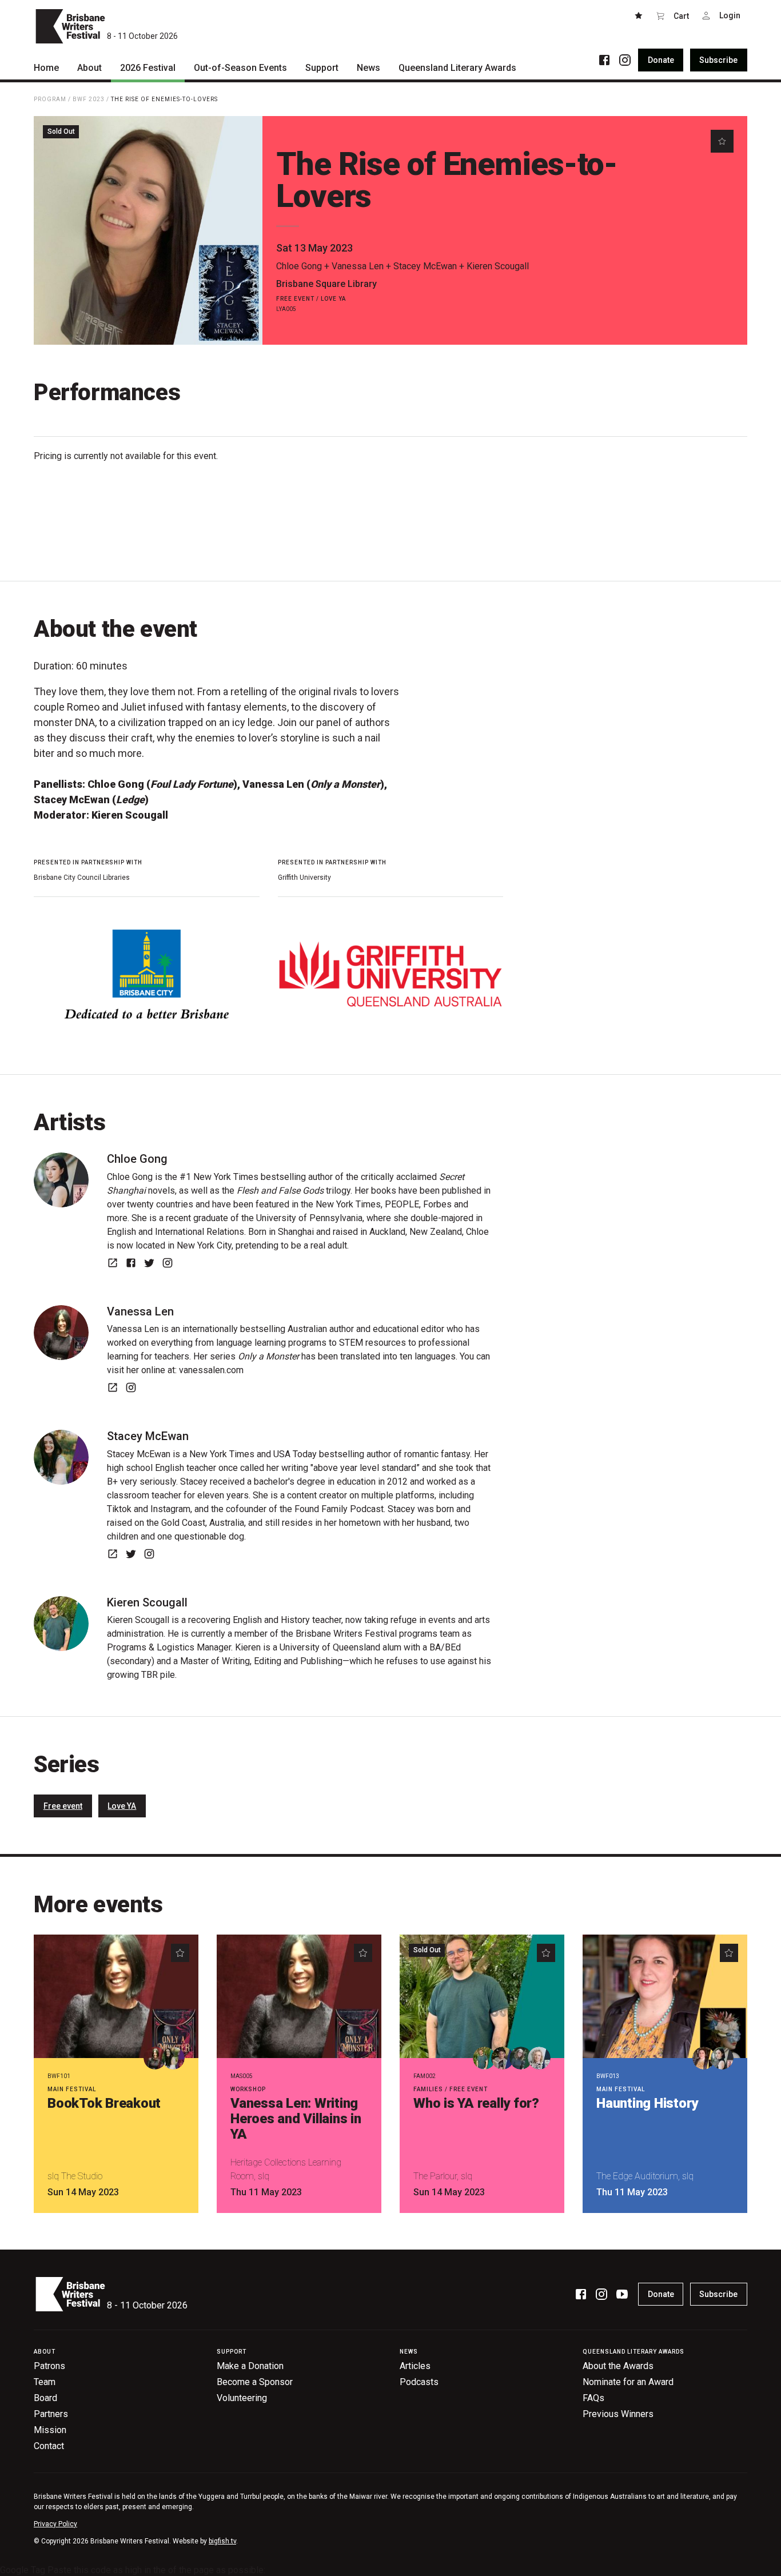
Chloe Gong (299, 266)
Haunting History (647, 2103)
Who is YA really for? (476, 2103)
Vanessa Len (358, 266)
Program (50, 99)
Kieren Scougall (498, 266)
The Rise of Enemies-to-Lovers (164, 99)
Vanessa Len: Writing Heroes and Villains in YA (296, 2119)
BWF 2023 (89, 99)
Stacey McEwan (425, 266)
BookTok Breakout (104, 2103)
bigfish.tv (222, 2541)
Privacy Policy (55, 2524)
